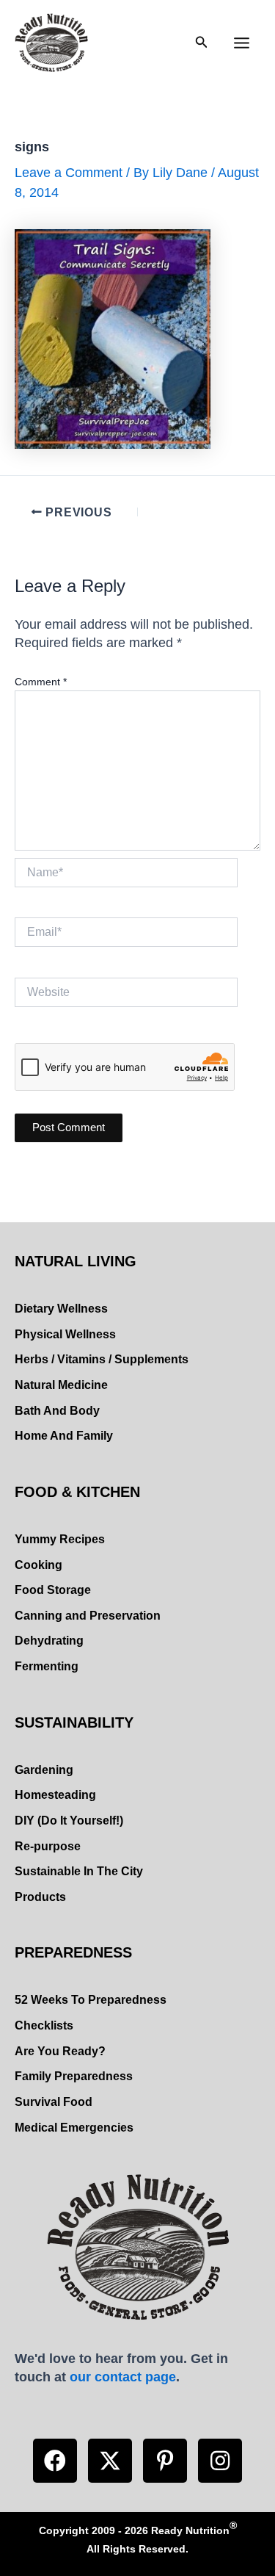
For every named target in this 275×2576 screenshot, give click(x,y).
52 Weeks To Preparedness (91, 2000)
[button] (55, 2461)
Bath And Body (57, 1411)
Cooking (38, 1565)
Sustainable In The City (79, 1871)
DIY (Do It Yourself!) (69, 1821)
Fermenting (47, 1666)
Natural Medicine (61, 1385)
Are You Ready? (60, 2051)
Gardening (44, 1770)
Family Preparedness (74, 2076)
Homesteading (55, 1795)
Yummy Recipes (60, 1539)
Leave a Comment (69, 172)
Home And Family (64, 1436)
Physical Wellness (65, 1334)
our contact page (123, 2377)
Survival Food (54, 2102)
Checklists (44, 2025)
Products (40, 1897)
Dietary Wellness (61, 1309)
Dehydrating (49, 1641)
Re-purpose (48, 1846)
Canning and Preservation (88, 1616)
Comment (41, 682)
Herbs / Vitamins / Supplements (102, 1359)
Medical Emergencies (74, 2128)
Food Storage (53, 1590)
